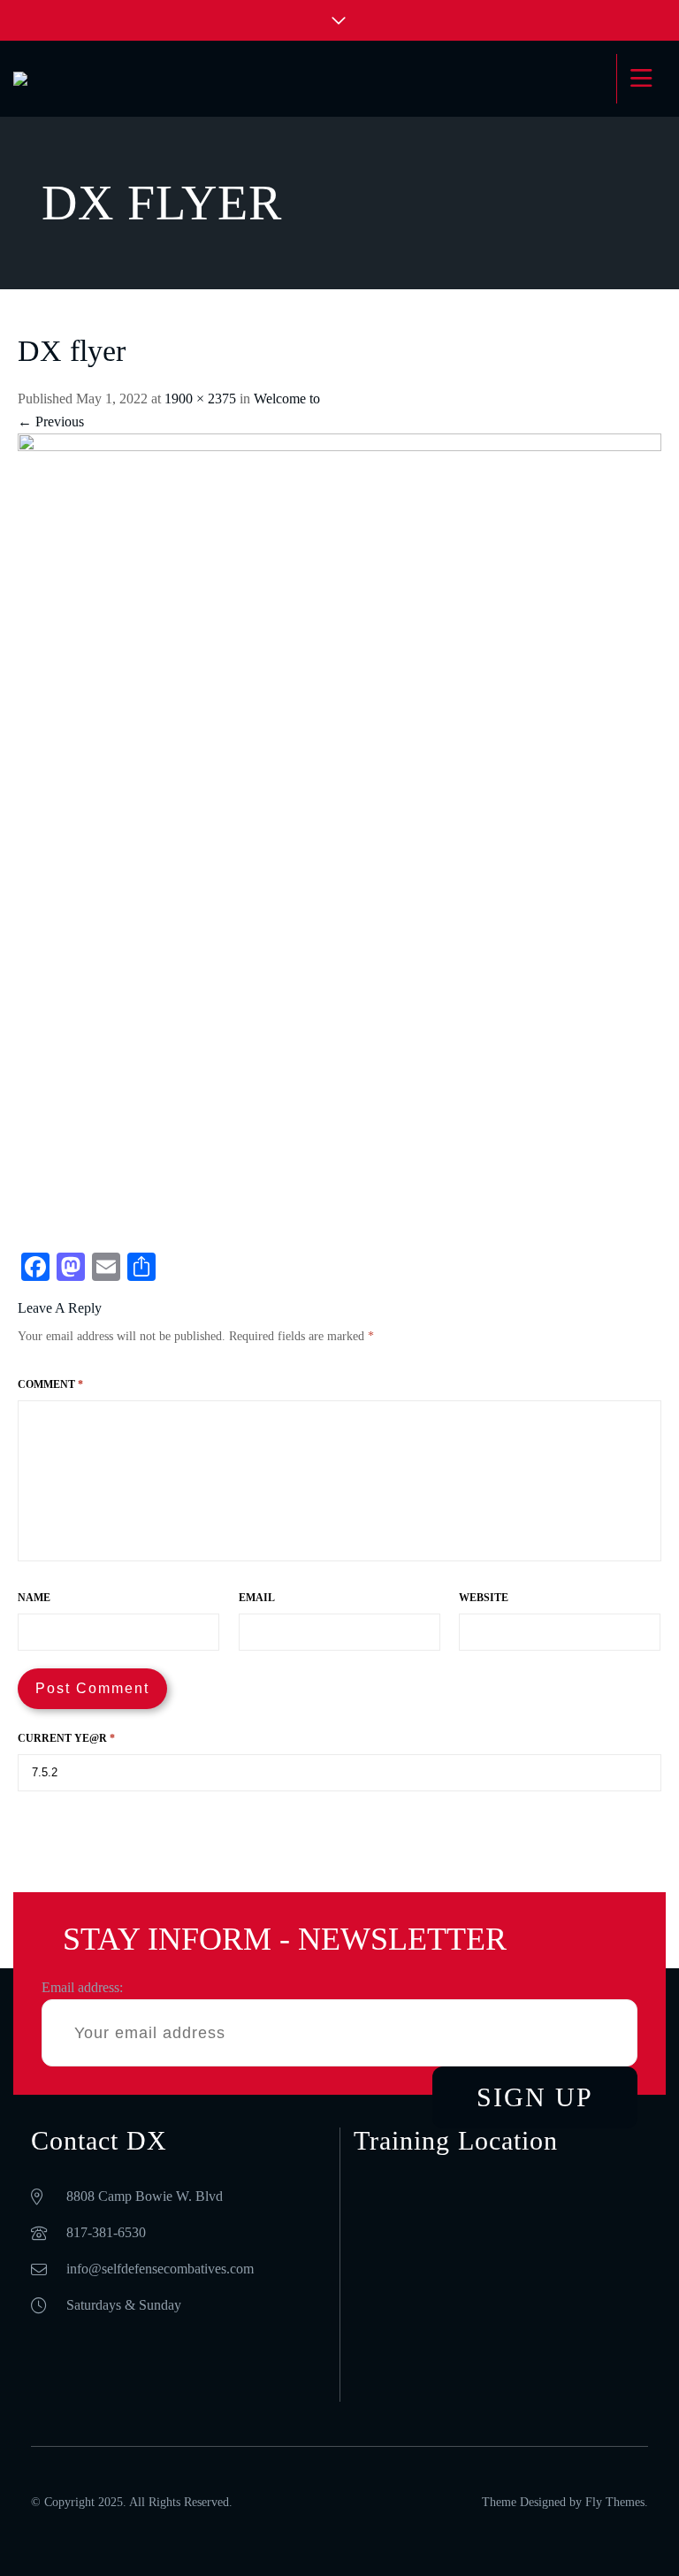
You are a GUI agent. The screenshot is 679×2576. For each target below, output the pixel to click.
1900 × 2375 (200, 399)
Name (34, 1598)
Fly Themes (615, 2502)
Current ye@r (66, 1738)
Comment (50, 1384)
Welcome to (287, 399)
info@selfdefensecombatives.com (160, 2269)
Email (257, 1598)
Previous (51, 422)
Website (484, 1598)
